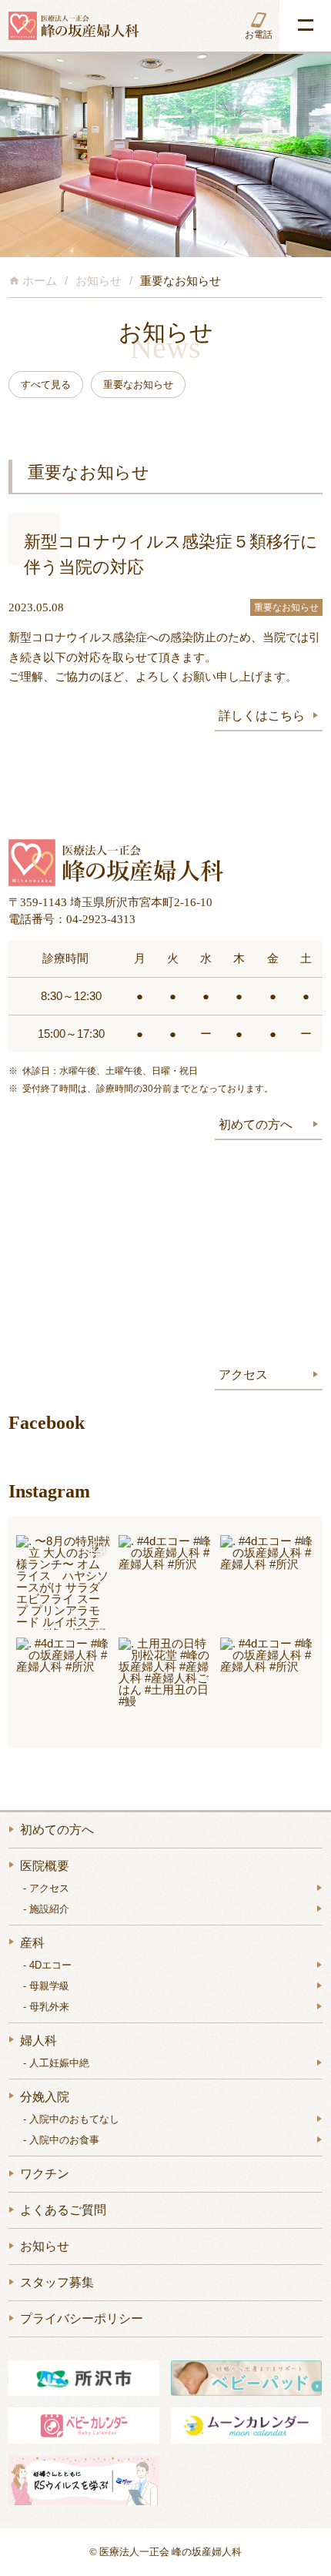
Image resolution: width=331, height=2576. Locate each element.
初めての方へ (256, 1124)
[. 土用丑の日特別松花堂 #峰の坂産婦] (166, 1685)
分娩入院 (45, 2097)
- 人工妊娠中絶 (56, 2063)
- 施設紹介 (46, 1909)
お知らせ (45, 2246)
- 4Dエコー (47, 1965)
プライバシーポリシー (82, 2318)
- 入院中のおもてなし (71, 2119)
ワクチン (45, 2174)
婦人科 (38, 2041)
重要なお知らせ (286, 607)
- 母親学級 (46, 1986)
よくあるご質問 (63, 2210)
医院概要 (45, 1866)
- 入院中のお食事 (61, 2140)
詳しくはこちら (262, 716)
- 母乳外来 (46, 2007)
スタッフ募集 (57, 2282)
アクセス (243, 1375)
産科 (32, 1943)
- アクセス (46, 1888)
